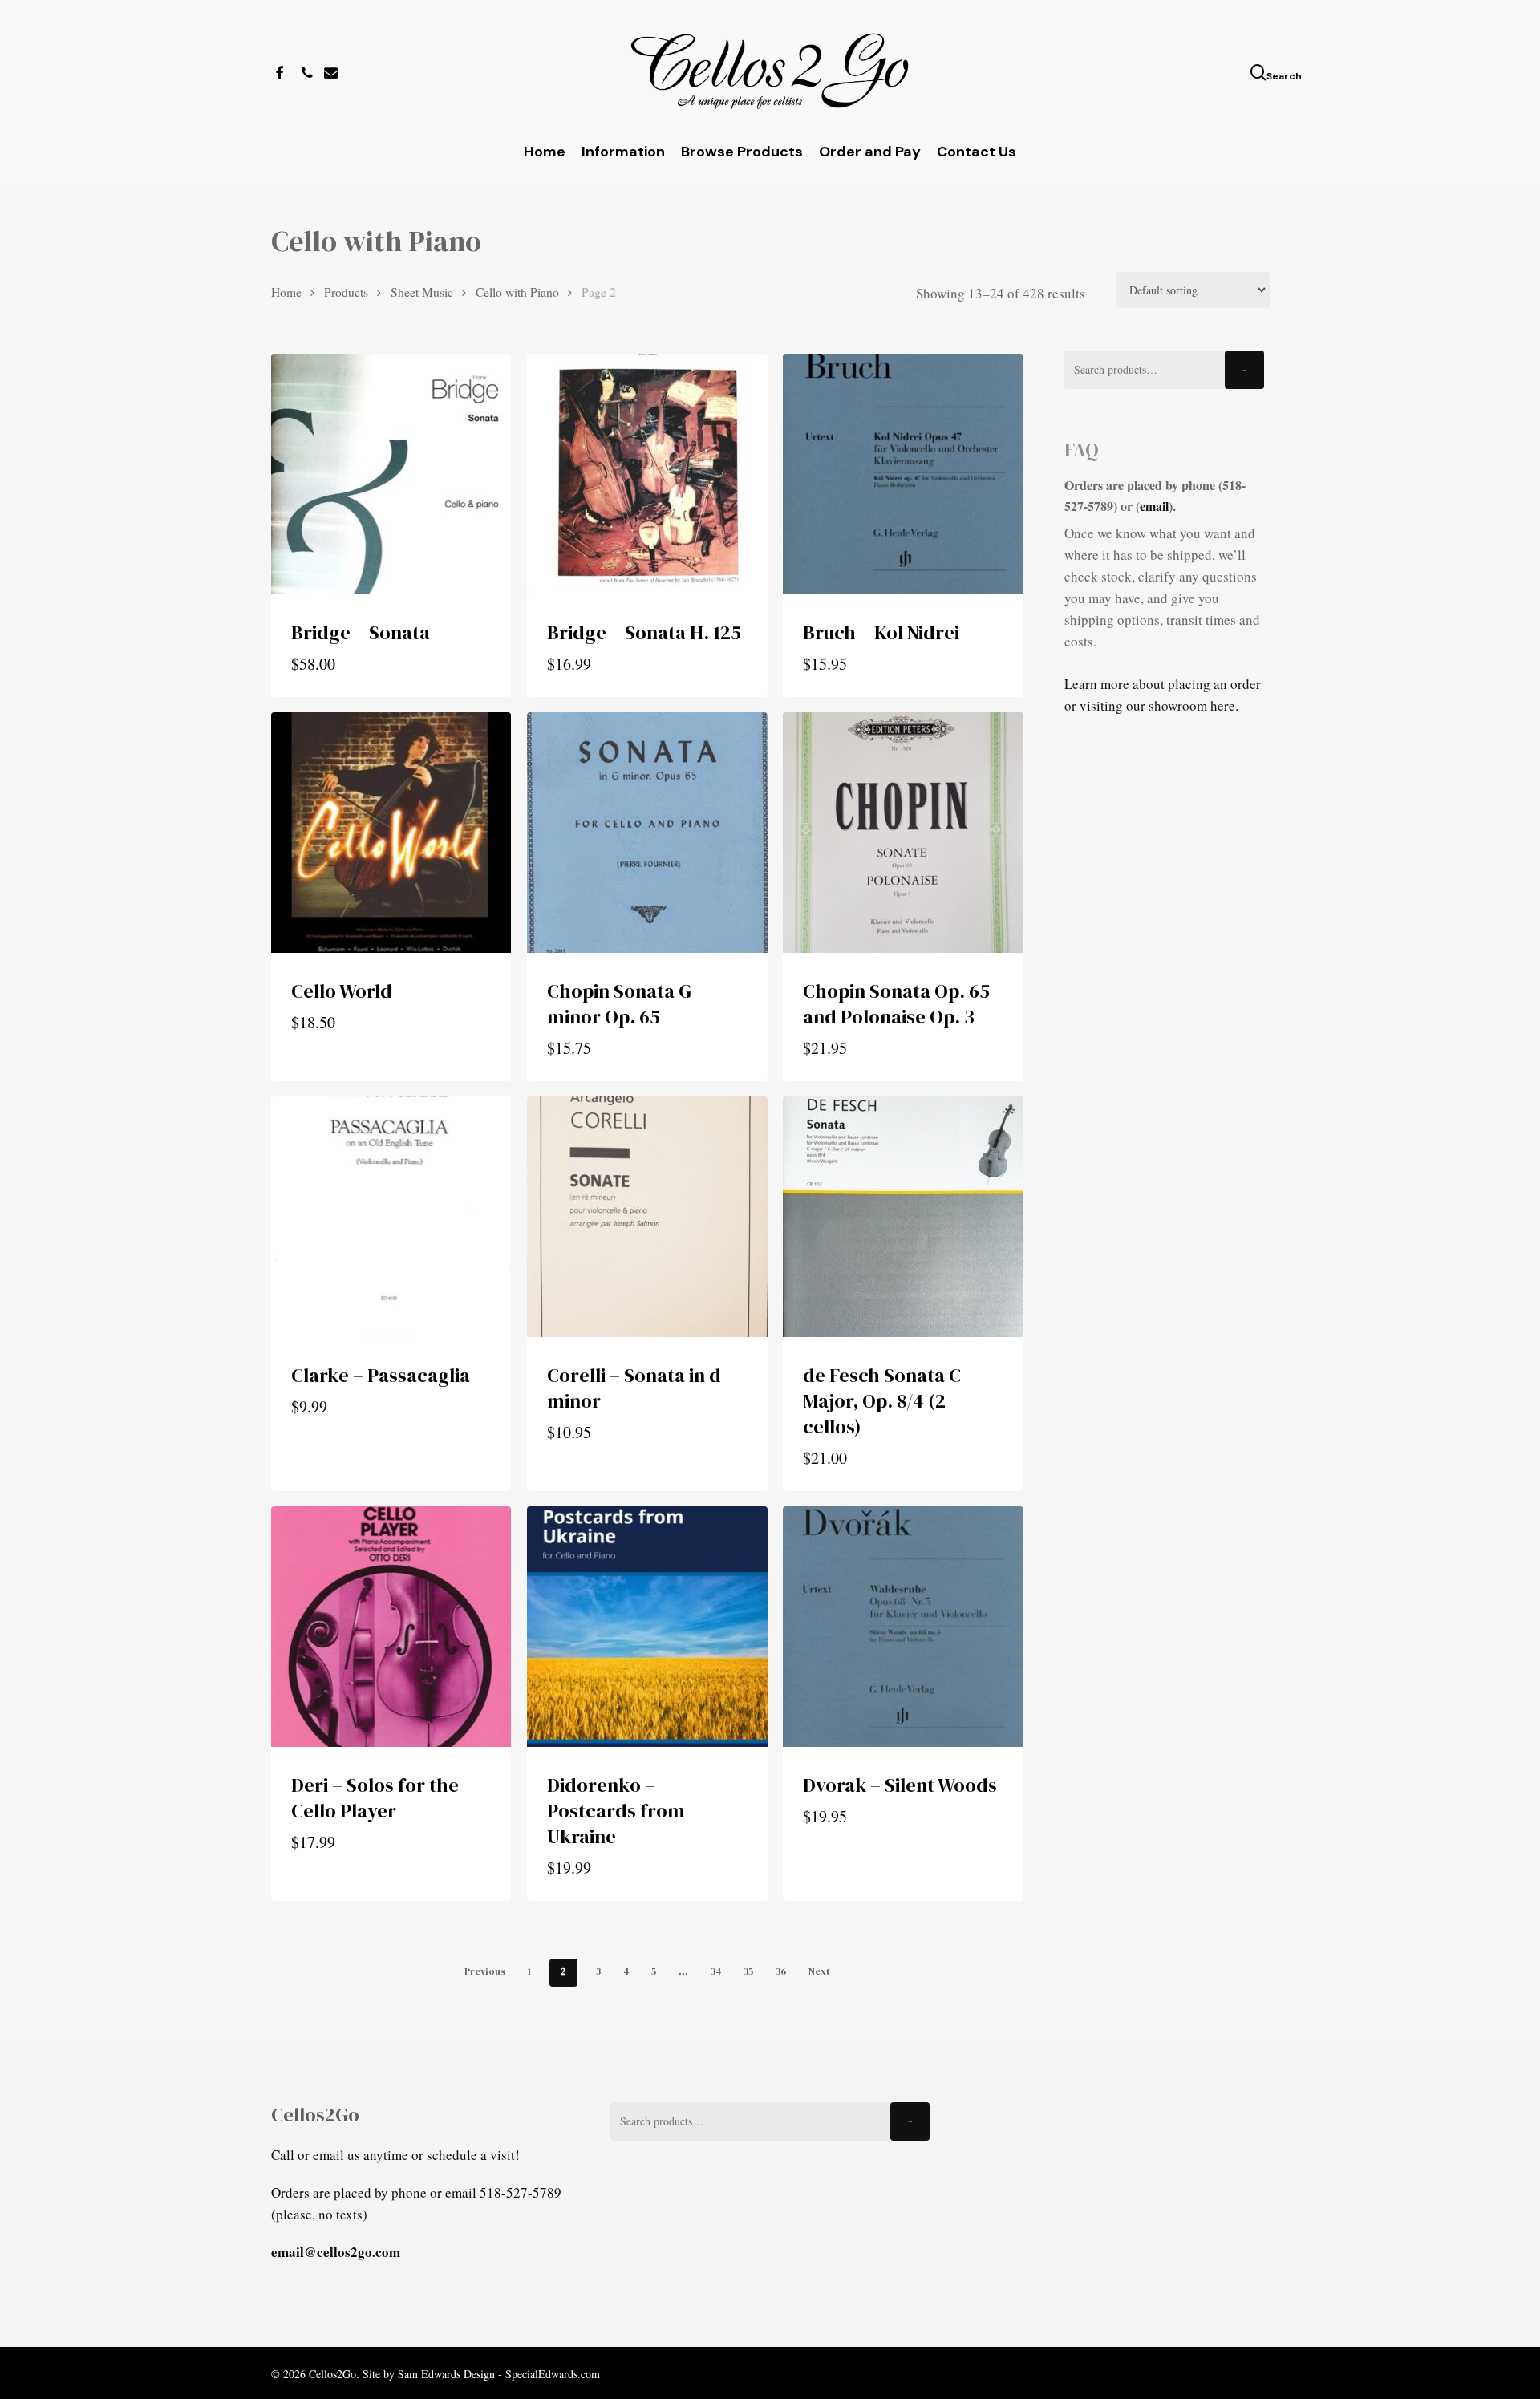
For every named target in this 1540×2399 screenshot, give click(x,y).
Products (346, 292)
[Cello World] (391, 833)
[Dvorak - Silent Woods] (903, 1627)
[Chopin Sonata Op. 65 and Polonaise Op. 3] (903, 833)
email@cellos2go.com (336, 2252)
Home (286, 292)
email (1154, 506)
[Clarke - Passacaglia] (391, 1217)
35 (748, 1971)
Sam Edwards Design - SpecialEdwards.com (499, 2374)
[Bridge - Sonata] (391, 474)
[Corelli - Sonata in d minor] (647, 1217)
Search (1244, 370)
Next (819, 1971)
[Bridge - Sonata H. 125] (647, 474)
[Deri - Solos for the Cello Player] (391, 1627)
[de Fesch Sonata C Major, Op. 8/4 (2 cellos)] (903, 1217)
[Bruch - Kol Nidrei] (903, 474)
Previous (485, 1971)
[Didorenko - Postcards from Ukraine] (647, 1627)
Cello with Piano (517, 292)
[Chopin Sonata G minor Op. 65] (647, 833)
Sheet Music (422, 292)
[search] (1260, 73)
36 (781, 1971)
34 (716, 1971)
